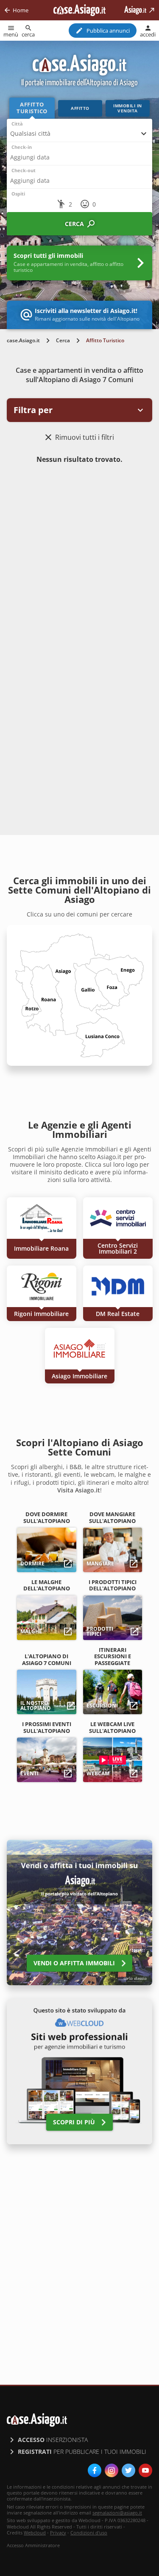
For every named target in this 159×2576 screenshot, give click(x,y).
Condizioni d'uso (89, 2533)
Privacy (58, 2533)
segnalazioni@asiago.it (117, 2513)
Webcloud (35, 2533)
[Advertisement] (79, 556)
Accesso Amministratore (33, 2545)
